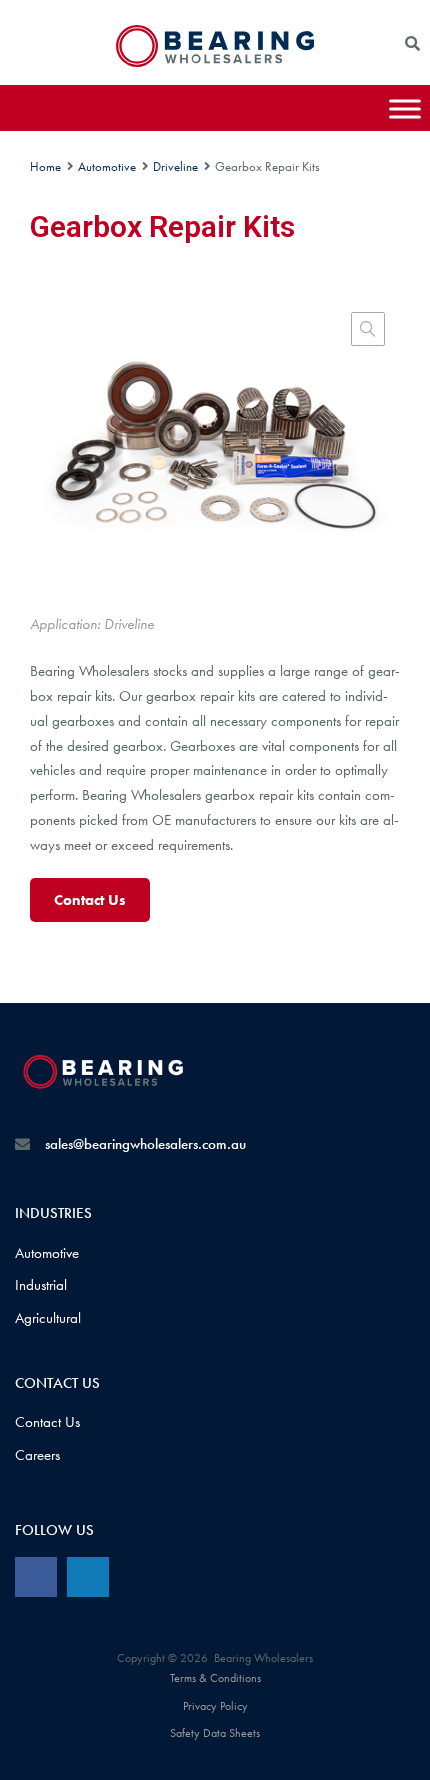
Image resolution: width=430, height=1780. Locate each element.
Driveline (175, 166)
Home (45, 166)
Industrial (41, 1285)
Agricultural (48, 1318)
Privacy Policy (215, 1706)
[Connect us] (36, 1577)
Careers (37, 1455)
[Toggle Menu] (405, 108)
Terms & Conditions (215, 1678)
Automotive (107, 166)
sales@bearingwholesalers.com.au (145, 1144)
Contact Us (90, 900)
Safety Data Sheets (215, 1733)
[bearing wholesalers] (215, 62)
